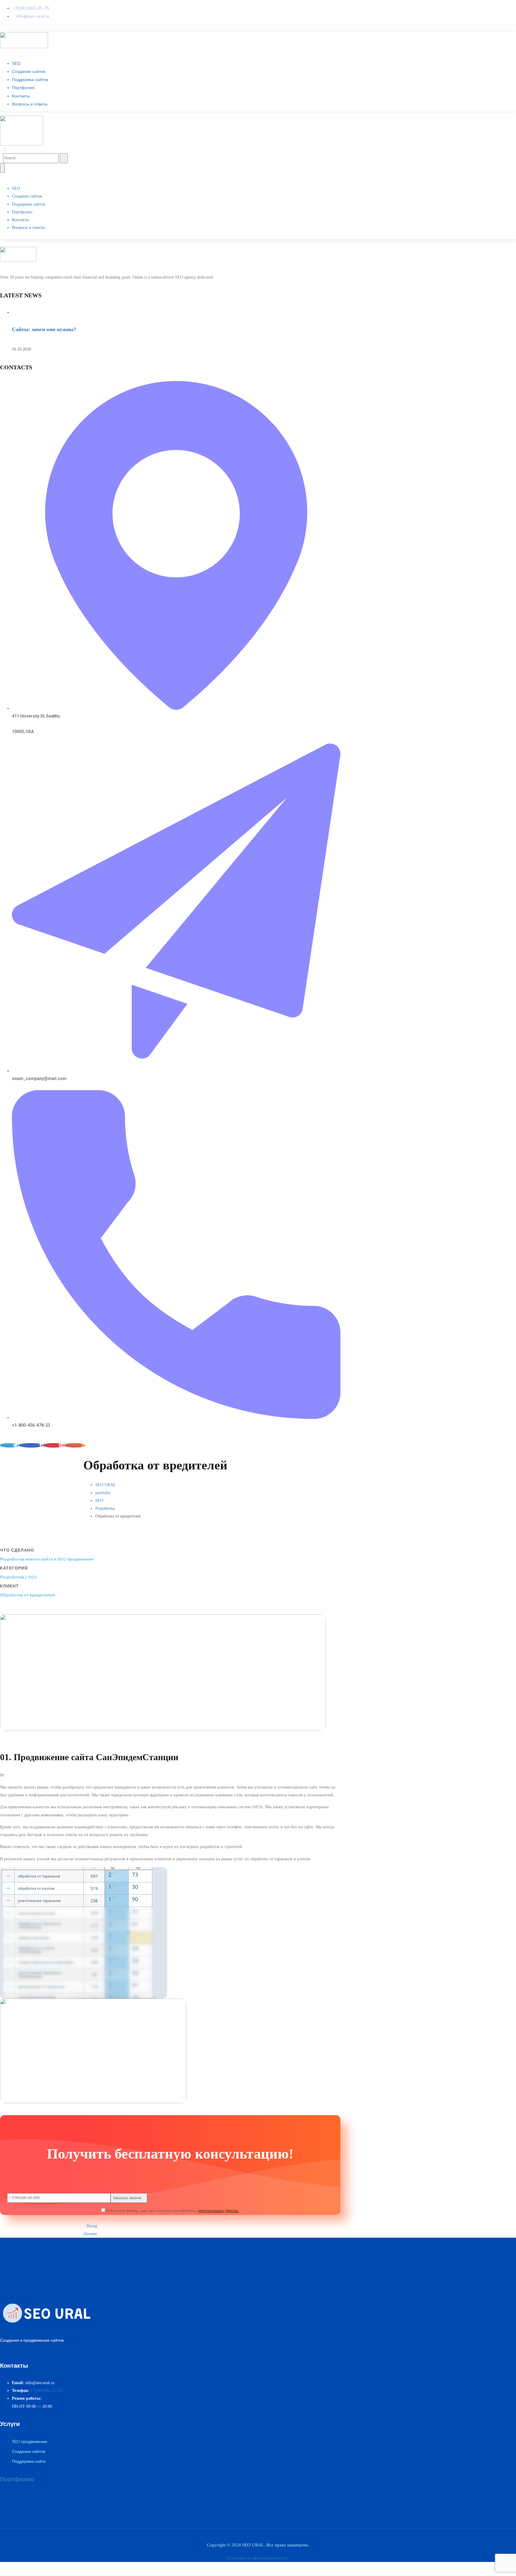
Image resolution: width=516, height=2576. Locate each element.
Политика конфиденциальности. (258, 2558)
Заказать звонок (127, 2198)
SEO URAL (106, 1485)
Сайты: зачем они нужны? (44, 329)
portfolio (103, 1493)
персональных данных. (219, 2211)
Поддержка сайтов (30, 79)
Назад (92, 2226)
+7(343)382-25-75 (46, 2391)
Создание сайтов (29, 71)
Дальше (90, 2234)
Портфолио (23, 88)
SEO (16, 63)
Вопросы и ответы (30, 104)
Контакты (21, 96)
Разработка (105, 1508)
